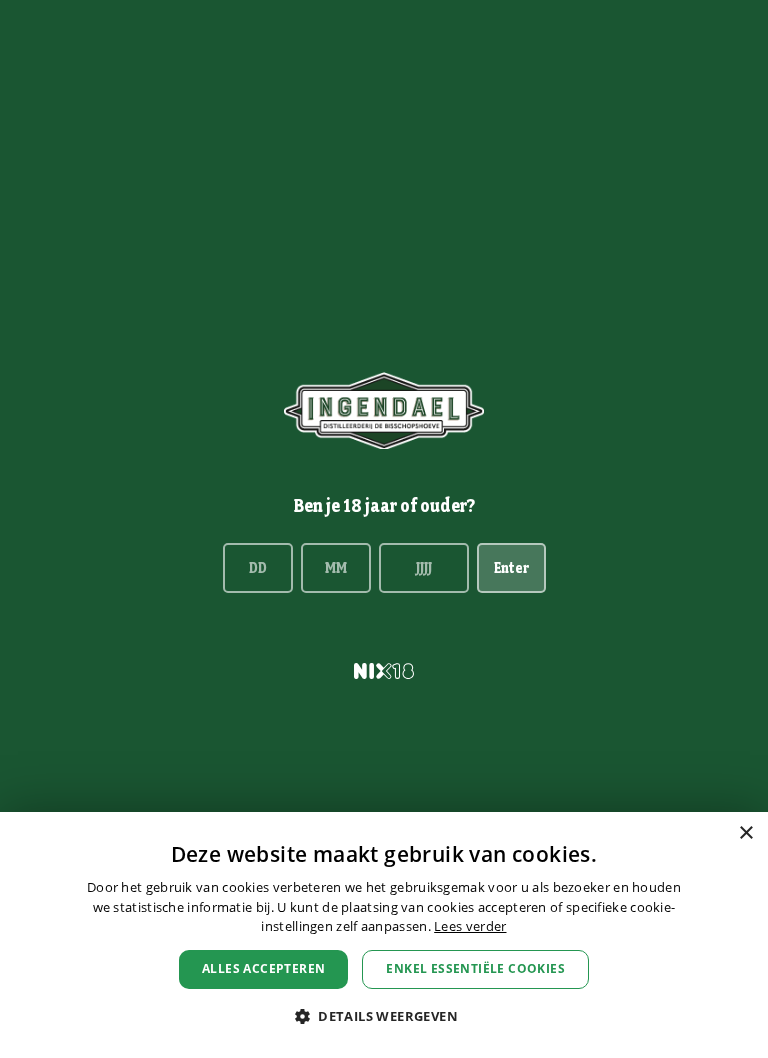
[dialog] (384, 935)
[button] (384, 1016)
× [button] (745, 833)
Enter (511, 568)
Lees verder (470, 926)
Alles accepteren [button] (263, 968)
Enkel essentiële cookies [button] (475, 968)
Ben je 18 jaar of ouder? (384, 505)
